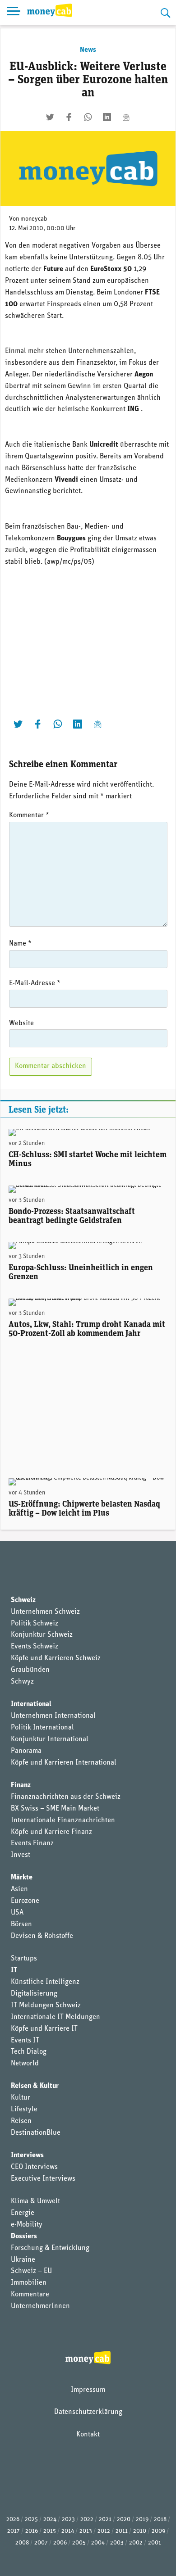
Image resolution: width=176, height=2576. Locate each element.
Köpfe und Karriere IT (44, 2029)
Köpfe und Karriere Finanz (51, 1832)
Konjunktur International (50, 1739)
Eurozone (25, 1901)
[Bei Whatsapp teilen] (88, 117)
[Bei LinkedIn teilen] (107, 117)
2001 (155, 2543)
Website (21, 1023)
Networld (25, 2064)
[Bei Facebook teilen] (69, 117)
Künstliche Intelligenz (45, 1982)
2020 (124, 2519)
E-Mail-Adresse (35, 983)
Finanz (21, 1785)
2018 (160, 2519)
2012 (104, 2531)
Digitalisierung (34, 1994)
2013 (86, 2531)
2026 (13, 2519)
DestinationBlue (36, 2133)
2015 (50, 2531)
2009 (158, 2531)
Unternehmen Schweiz (45, 1612)
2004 (98, 2543)
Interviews (27, 2155)
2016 (32, 2531)
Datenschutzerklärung (88, 2412)
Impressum (88, 2390)
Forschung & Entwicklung (50, 2248)
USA (17, 1913)
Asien (19, 1889)
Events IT (25, 2041)
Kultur (21, 2098)
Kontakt (88, 2435)
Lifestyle (24, 2110)
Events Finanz (32, 1843)
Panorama (26, 1751)
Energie (23, 2213)
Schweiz (23, 1600)
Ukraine (23, 2260)
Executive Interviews (43, 2179)
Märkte (22, 1878)
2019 (142, 2519)
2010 (140, 2531)
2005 (79, 2543)
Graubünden (30, 1670)
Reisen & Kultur (35, 2086)
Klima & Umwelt (35, 2201)
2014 (68, 2531)
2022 (87, 2519)
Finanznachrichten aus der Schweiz (66, 1797)
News (88, 50)
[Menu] (14, 13)
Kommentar (29, 815)
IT (14, 1970)
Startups (24, 1959)
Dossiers (24, 2236)
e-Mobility (27, 2225)
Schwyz (22, 1682)
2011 (122, 2531)
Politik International (42, 1728)
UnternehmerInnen (40, 2306)
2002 (136, 2543)
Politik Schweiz (35, 1624)
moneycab (34, 219)
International (31, 1704)
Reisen (21, 2121)
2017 (14, 2531)
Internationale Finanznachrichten (63, 1820)
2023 (68, 2519)
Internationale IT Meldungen (56, 2017)
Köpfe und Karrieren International (64, 1763)
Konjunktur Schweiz (42, 1635)
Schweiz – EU (31, 2271)
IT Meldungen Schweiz (46, 2006)
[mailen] (126, 117)
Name (20, 944)
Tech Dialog (29, 2052)
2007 (41, 2543)
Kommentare (30, 2295)
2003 (117, 2543)
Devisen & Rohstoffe (42, 1936)
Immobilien (29, 2283)
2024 (50, 2519)
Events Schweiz (35, 1647)
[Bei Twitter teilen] (50, 117)
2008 (22, 2543)
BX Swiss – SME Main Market (55, 1809)
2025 (31, 2519)
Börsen (21, 1924)
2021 (105, 2519)
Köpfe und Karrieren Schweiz (56, 1658)
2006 (60, 2543)
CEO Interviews (34, 2167)
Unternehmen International (53, 1716)
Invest (21, 1855)
